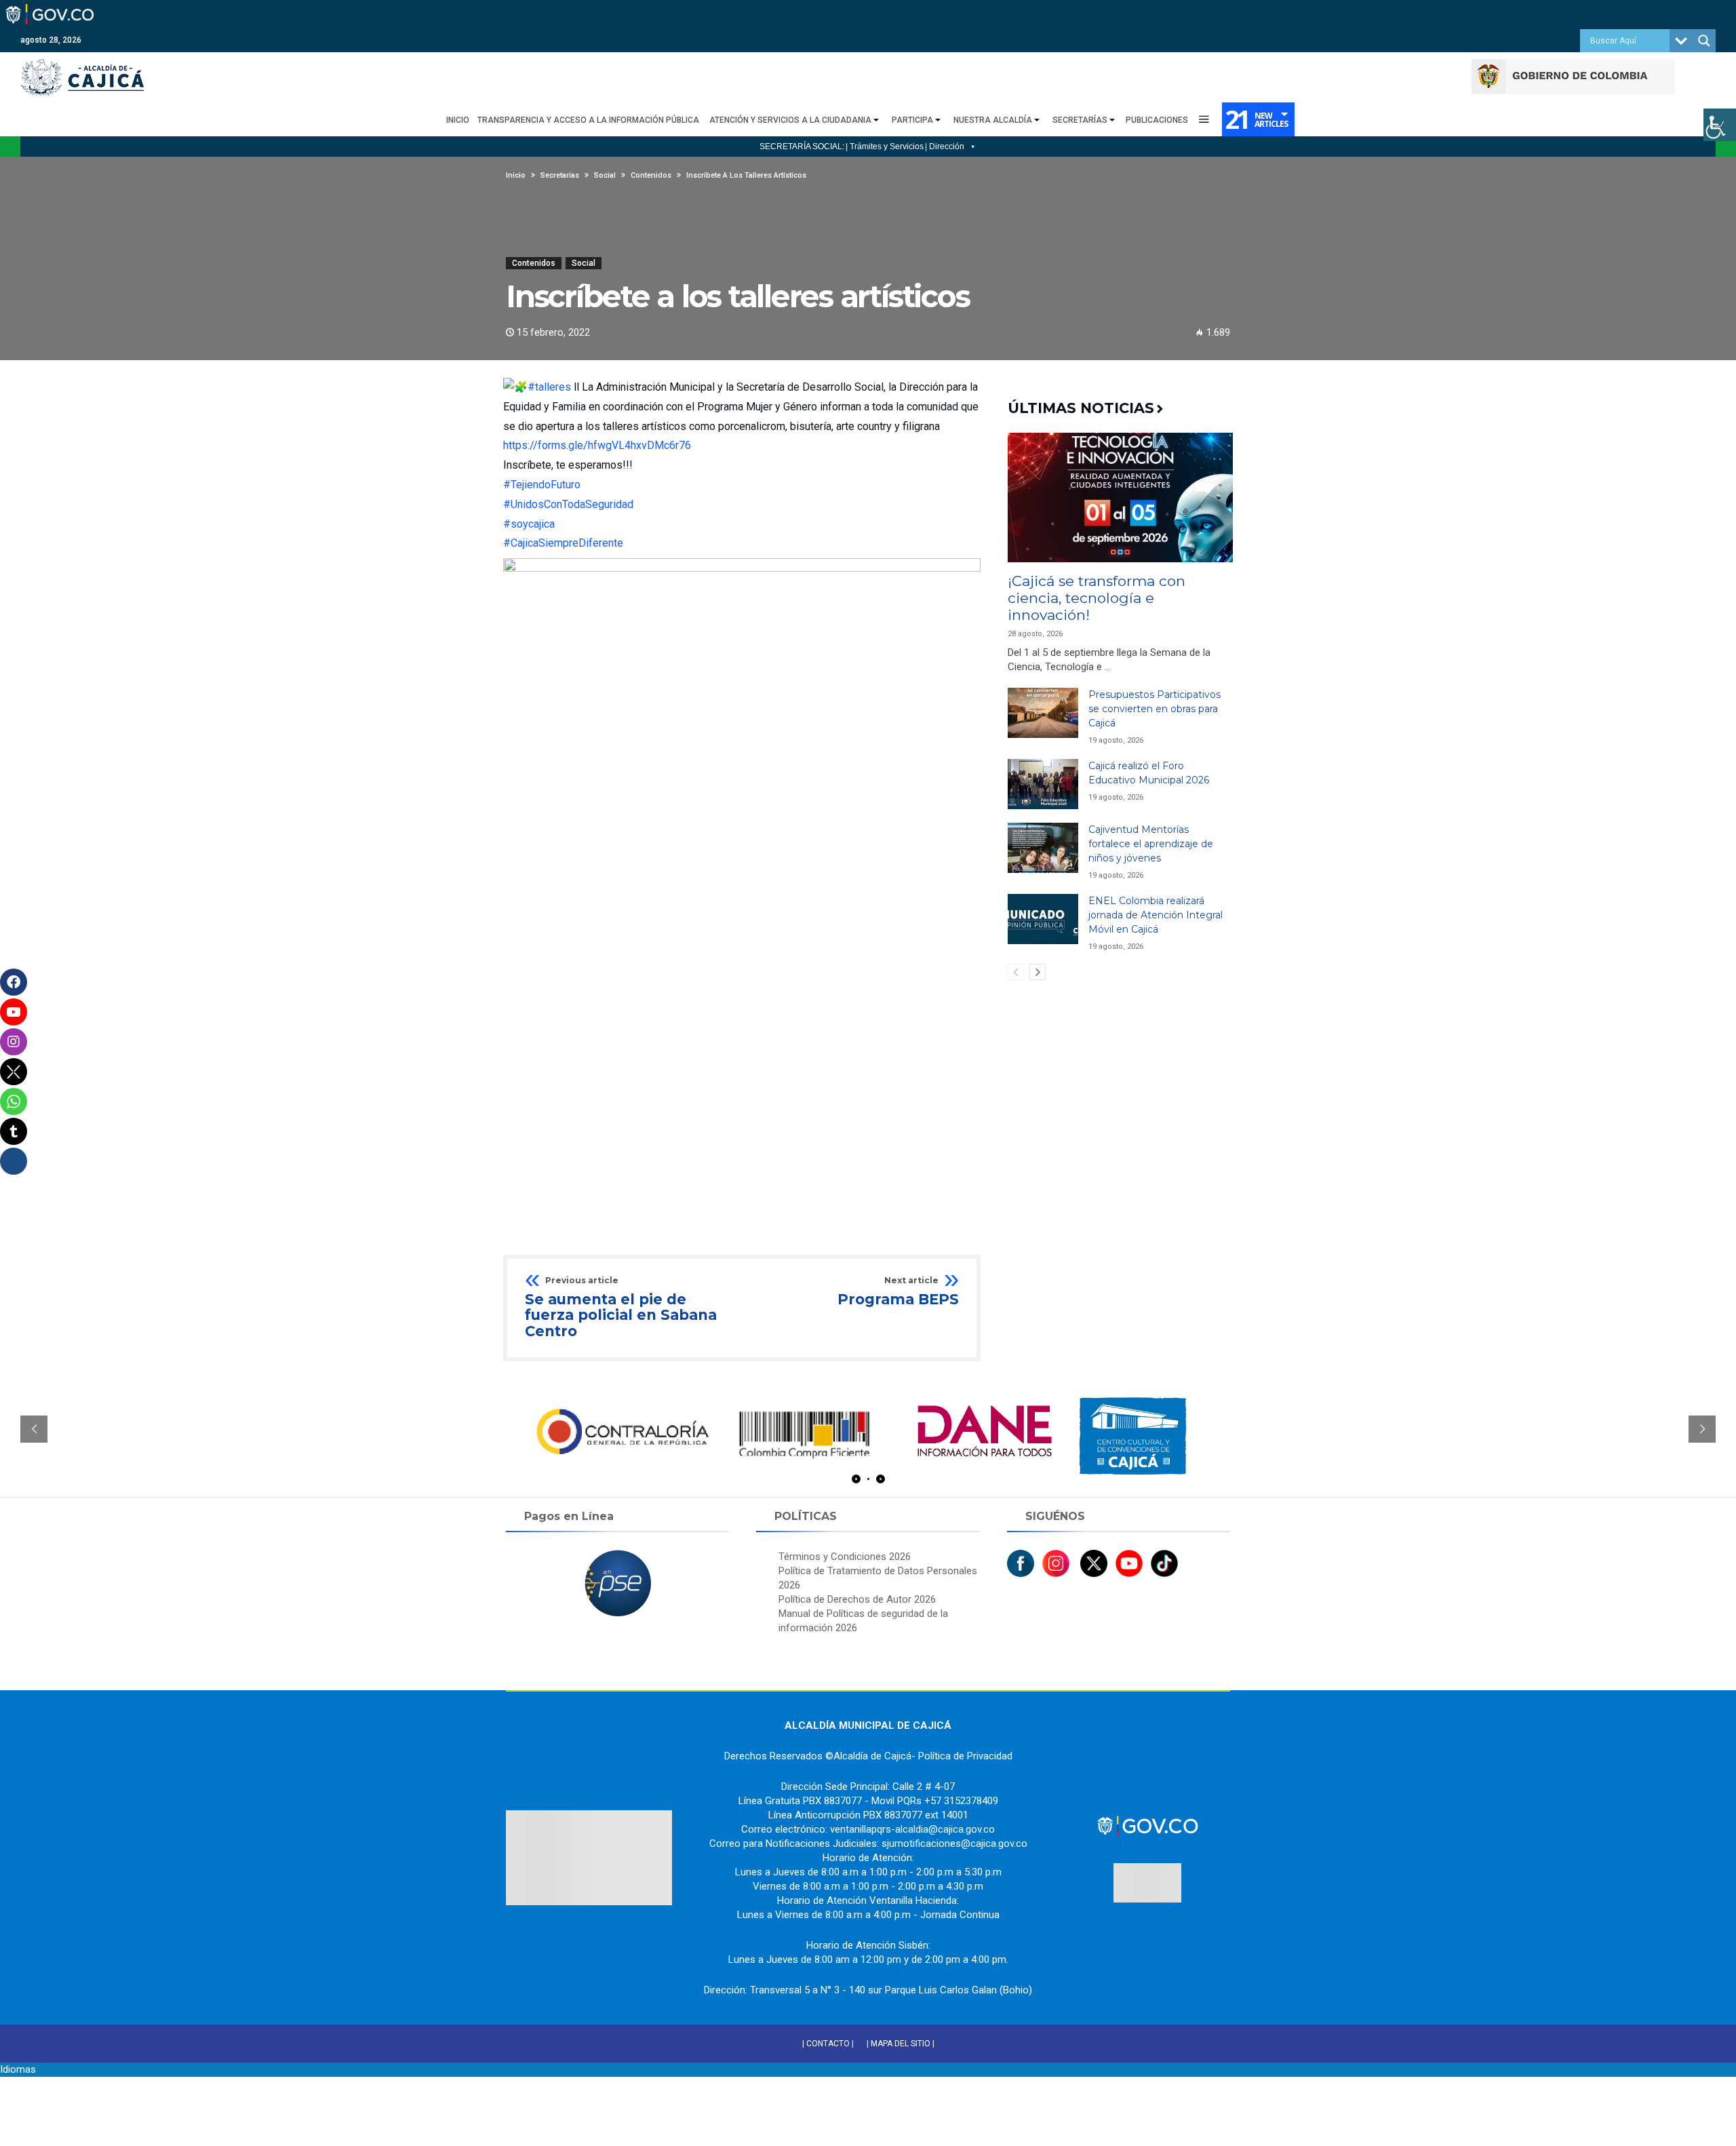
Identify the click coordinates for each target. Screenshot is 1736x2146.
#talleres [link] (549, 387)
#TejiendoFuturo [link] (542, 485)
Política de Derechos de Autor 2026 (857, 1599)
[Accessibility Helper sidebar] (1720, 125)
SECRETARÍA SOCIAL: (802, 147)
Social (584, 263)
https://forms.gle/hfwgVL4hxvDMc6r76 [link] (597, 445)
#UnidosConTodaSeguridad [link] (568, 504)
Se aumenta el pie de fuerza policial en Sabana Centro (621, 1308)
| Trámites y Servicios (885, 147)
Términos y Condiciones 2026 (845, 1557)
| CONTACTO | (828, 2044)
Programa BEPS (898, 1292)
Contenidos (534, 263)
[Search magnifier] (1704, 41)
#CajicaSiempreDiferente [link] (563, 543)
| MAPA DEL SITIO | (901, 2044)
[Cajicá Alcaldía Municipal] (82, 59)
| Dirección (945, 147)
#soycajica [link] (529, 524)
